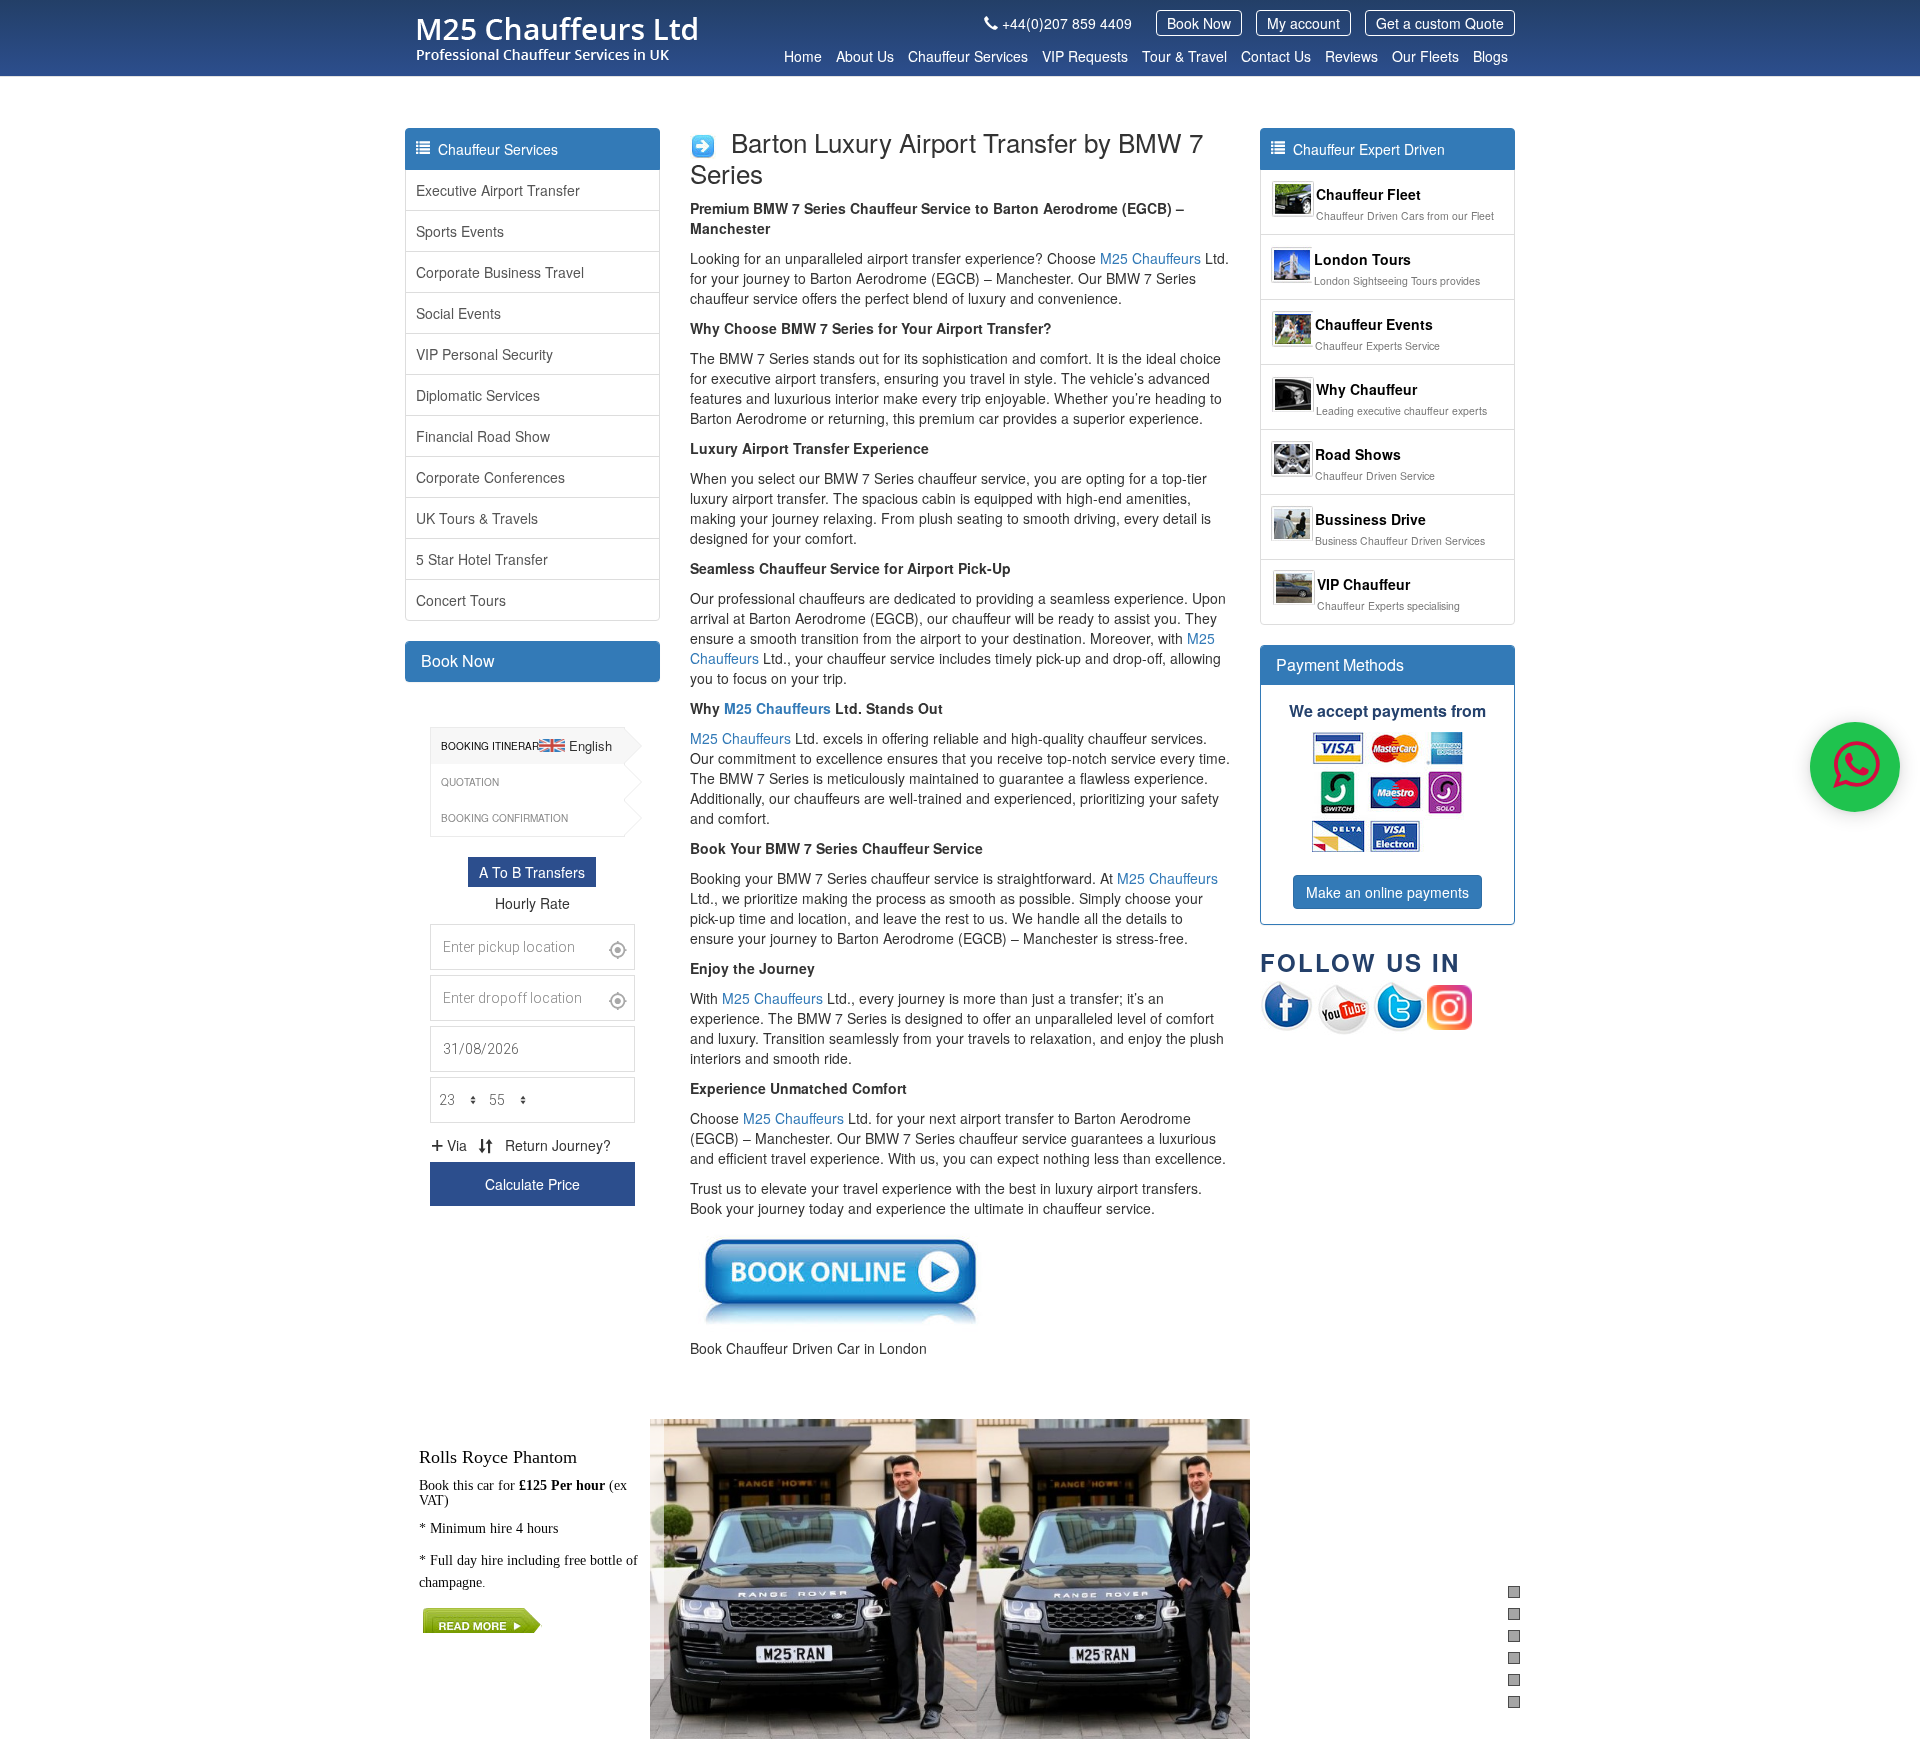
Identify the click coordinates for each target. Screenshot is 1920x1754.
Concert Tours (461, 600)
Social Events (458, 313)
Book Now (1199, 23)
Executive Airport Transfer (498, 190)
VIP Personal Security (484, 354)
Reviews (1351, 56)
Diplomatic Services (478, 395)
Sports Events (460, 231)
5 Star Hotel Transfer (482, 559)
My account (1303, 23)
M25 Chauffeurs (1150, 258)
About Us (865, 56)
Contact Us (1276, 56)
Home (803, 56)
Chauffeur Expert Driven (1365, 149)
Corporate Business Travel (500, 272)
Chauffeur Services (968, 56)
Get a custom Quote (1440, 23)
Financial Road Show (483, 436)
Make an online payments (1387, 892)
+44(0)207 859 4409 (1067, 23)
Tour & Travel (1184, 56)
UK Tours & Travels (477, 518)
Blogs (1490, 56)
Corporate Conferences (490, 477)
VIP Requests (1085, 56)
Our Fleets (1425, 56)
